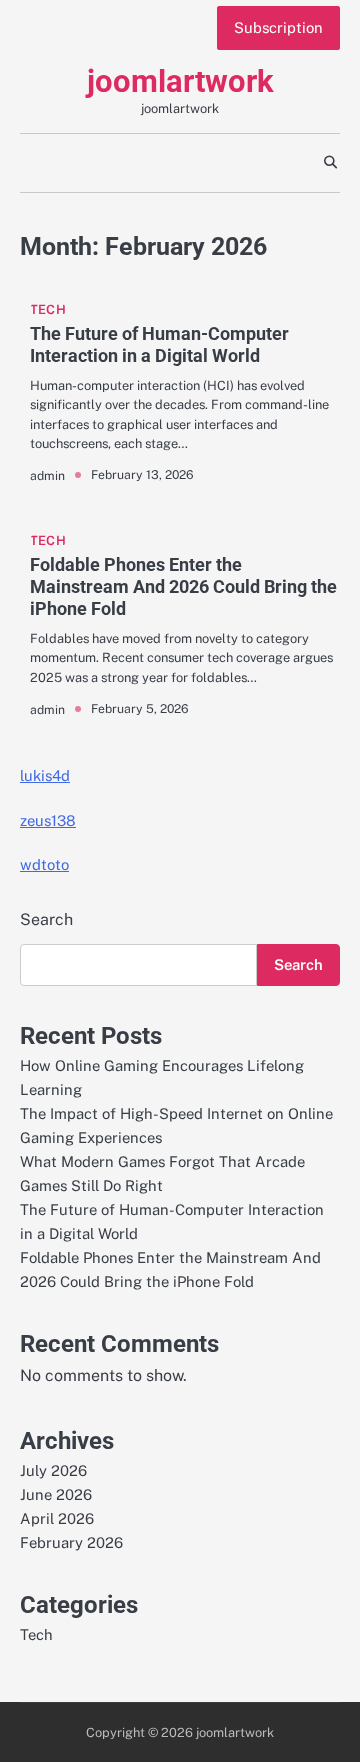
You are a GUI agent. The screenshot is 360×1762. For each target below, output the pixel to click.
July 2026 (53, 1470)
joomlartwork (180, 81)
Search (46, 919)
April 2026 (57, 1518)
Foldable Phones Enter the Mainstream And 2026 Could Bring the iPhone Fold (183, 586)
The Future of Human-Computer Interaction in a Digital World (159, 344)
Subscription (278, 27)
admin (47, 475)
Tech (48, 309)
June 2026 (56, 1494)
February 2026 (71, 1542)
